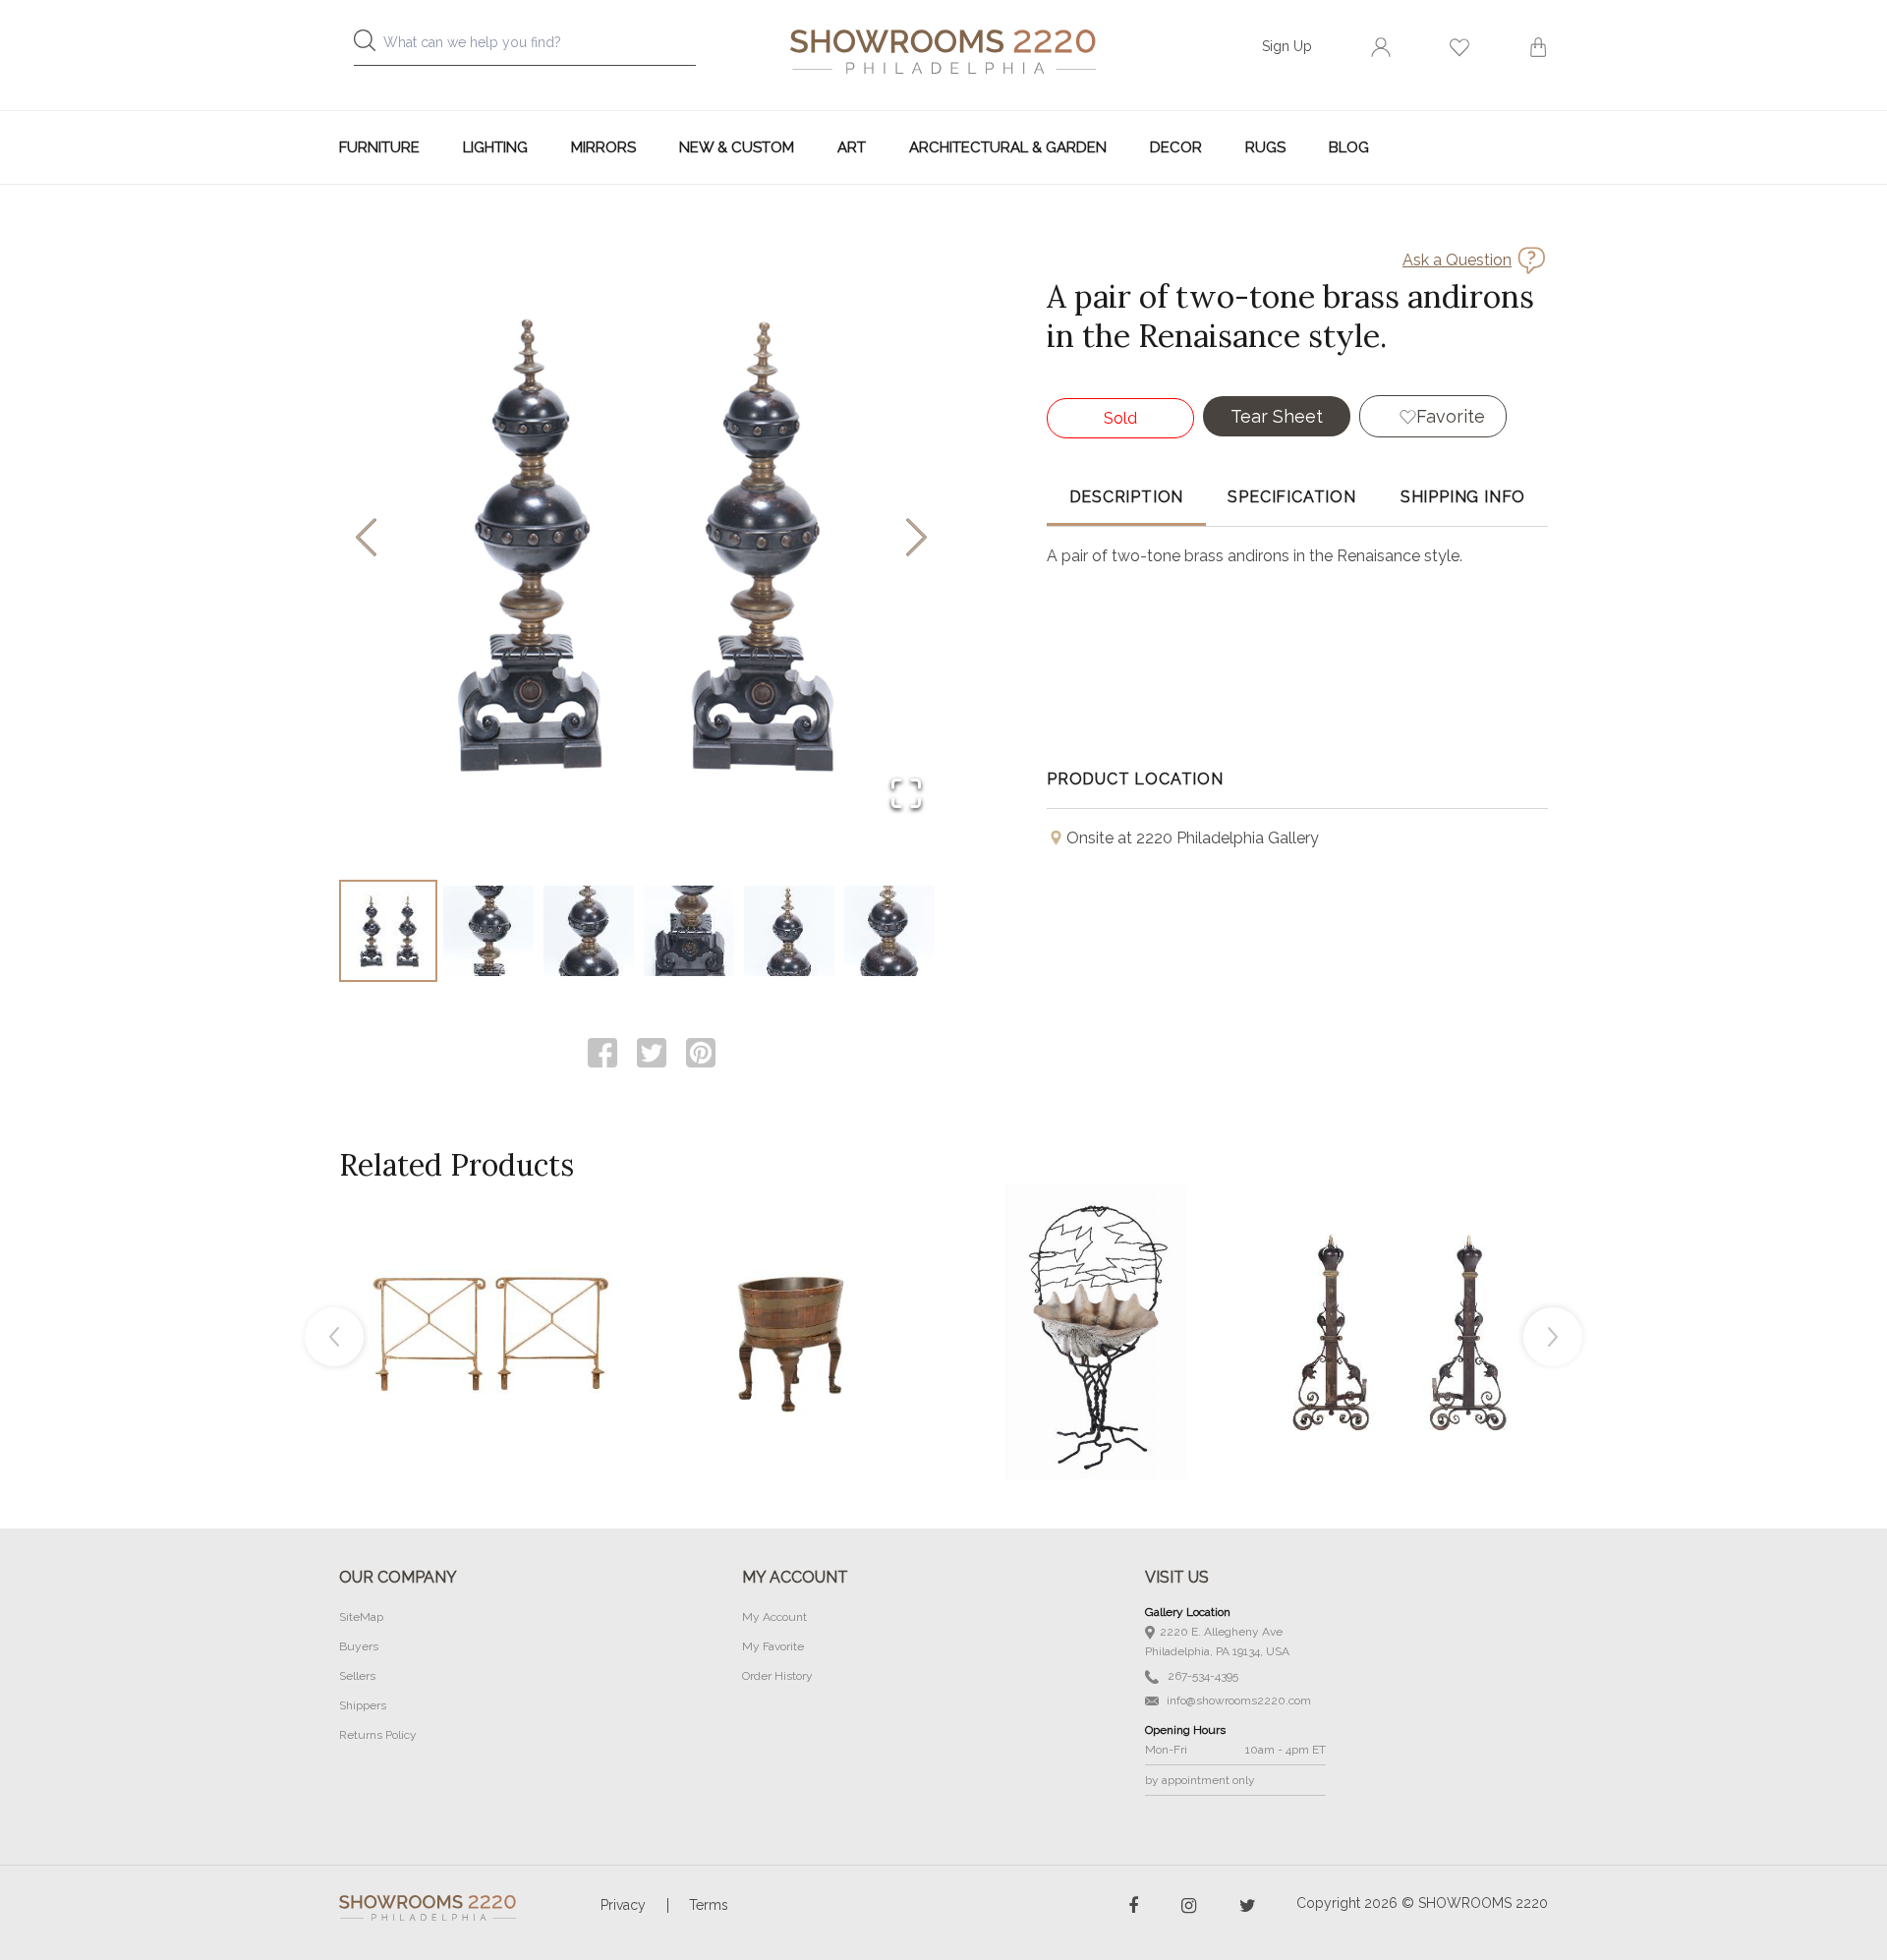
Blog (1349, 147)
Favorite (1451, 416)
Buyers (359, 1646)
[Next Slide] (916, 539)
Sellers (357, 1676)
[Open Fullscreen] (906, 795)
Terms (709, 1905)
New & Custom (737, 147)
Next (1553, 1337)
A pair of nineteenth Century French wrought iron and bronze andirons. (1399, 1288)
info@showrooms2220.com (1237, 1701)
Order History (777, 1676)
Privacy (623, 1905)
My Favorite (773, 1646)
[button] (641, 539)
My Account (774, 1617)
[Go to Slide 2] (488, 931)
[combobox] (541, 48)
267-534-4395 (1201, 1676)
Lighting (495, 147)
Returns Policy (378, 1735)
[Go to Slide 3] (589, 931)
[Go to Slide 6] (889, 931)
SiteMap (361, 1617)
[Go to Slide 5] (789, 931)
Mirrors (603, 147)
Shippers (363, 1705)
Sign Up (1287, 46)
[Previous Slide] (366, 539)
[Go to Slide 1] (388, 931)
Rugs (1265, 147)
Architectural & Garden (1008, 147)
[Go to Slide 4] (689, 931)
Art (852, 147)
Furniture (379, 147)
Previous (334, 1337)
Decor (1176, 147)
